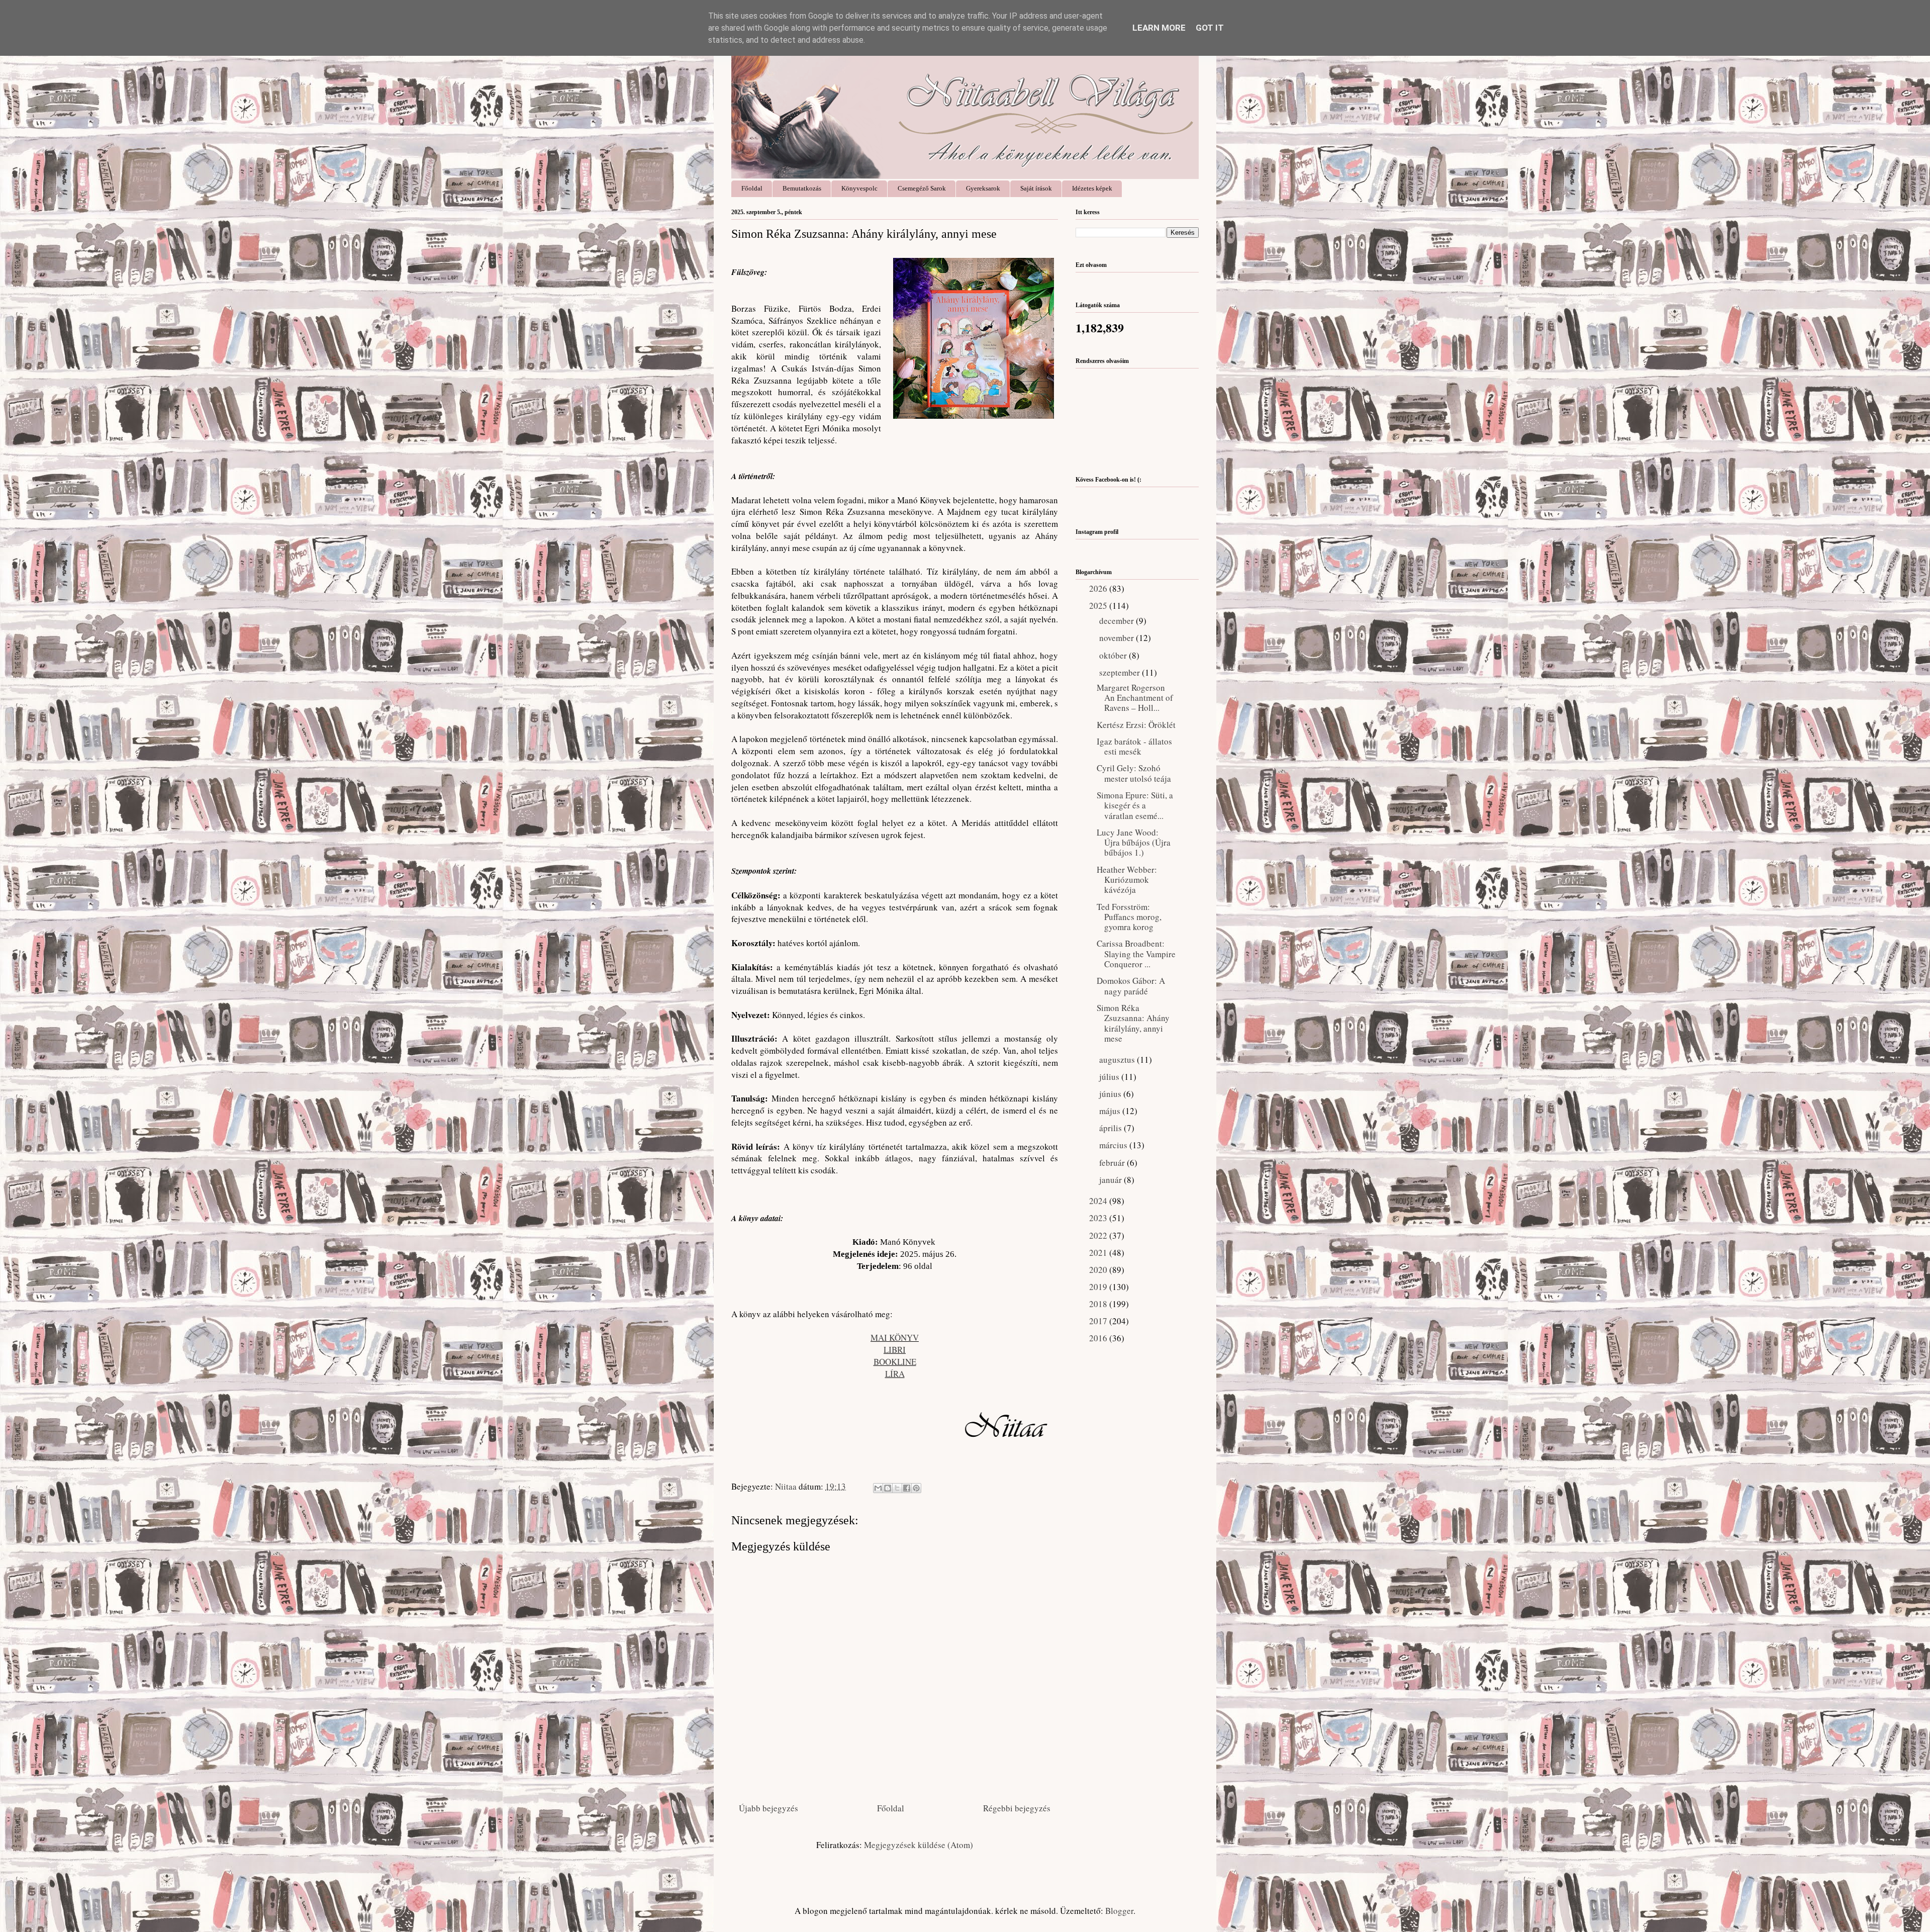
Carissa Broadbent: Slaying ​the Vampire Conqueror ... (1136, 954)
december (1118, 621)
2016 (1099, 1338)
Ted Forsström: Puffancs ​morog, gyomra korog (1129, 917)
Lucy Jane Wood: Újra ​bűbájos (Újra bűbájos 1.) (1134, 843)
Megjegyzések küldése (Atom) (919, 1845)
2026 (1099, 588)
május (1111, 1111)
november (1118, 638)
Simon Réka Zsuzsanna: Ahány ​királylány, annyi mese (1134, 1023)
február (1113, 1163)
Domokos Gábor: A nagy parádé (1131, 986)
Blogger (1119, 1911)
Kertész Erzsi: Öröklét (1136, 725)
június (1111, 1094)
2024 (1099, 1201)
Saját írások (1036, 188)
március (1114, 1145)
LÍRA (895, 1374)
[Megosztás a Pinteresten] (916, 1488)
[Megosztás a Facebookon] (907, 1488)
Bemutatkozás (802, 188)
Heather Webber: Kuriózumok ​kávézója (1127, 880)
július (1110, 1077)
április (1112, 1128)
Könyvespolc (859, 188)
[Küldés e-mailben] (878, 1488)
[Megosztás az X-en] (897, 1488)
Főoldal (752, 188)
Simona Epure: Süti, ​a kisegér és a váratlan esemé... (1135, 805)
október (1114, 655)
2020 (1099, 1270)
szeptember (1121, 672)
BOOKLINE (895, 1362)
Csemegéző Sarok (922, 188)
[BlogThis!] (888, 1488)
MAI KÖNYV (895, 1338)
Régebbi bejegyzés (1017, 1808)
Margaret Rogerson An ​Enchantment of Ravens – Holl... (1135, 698)
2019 (1099, 1287)
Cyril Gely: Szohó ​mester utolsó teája (1134, 773)
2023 (1099, 1218)
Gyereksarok (983, 188)
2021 (1099, 1253)
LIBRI (895, 1350)
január (1112, 1180)
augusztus (1118, 1060)
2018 (1099, 1304)
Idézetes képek (1092, 188)
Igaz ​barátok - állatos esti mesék (1134, 746)
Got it (1210, 28)
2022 (1099, 1235)
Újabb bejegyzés (768, 1808)
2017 (1099, 1321)
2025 (1099, 606)
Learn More (1159, 28)
